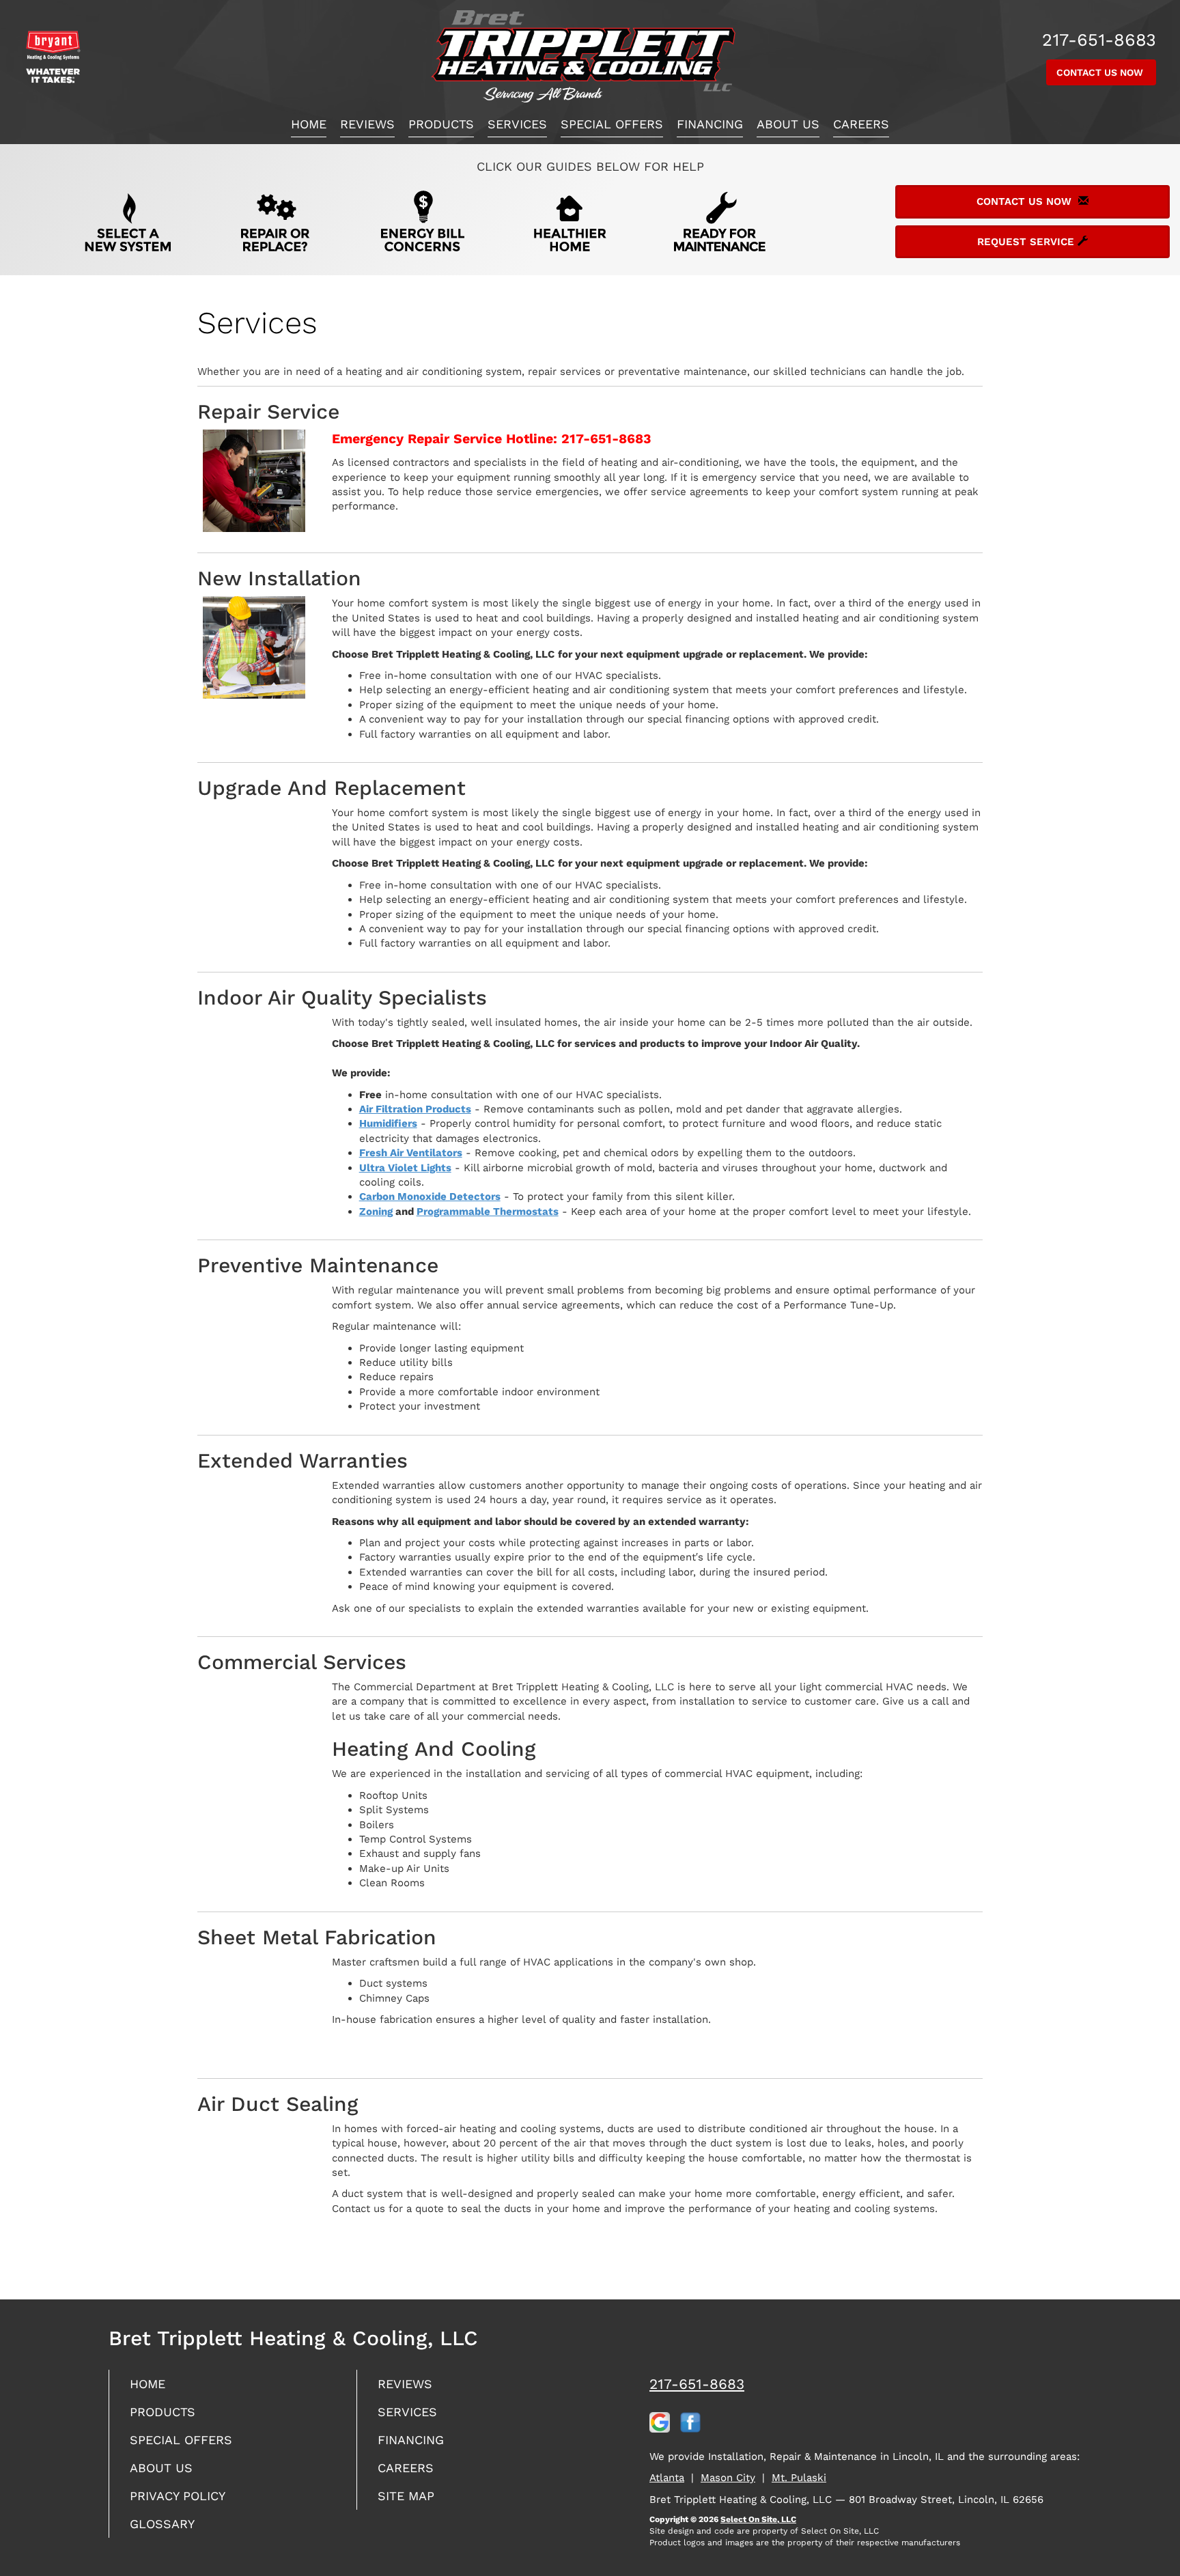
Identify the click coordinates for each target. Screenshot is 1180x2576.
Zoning (376, 1212)
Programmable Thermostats (488, 1212)
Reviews (367, 124)
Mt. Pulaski (799, 2478)
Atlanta (667, 2478)
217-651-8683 (697, 2384)
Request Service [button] (1027, 242)
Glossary (162, 2524)
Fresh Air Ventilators (411, 1153)
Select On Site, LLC (758, 2519)
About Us (788, 124)
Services (517, 124)
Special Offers (612, 124)
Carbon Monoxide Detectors (430, 1196)
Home (309, 124)
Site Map (406, 2496)
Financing (710, 124)
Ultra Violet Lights (405, 1168)
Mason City (728, 2478)
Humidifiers (388, 1123)
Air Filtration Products (415, 1109)
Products (441, 124)
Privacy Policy (178, 2496)
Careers (861, 124)
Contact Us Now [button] (1101, 72)
